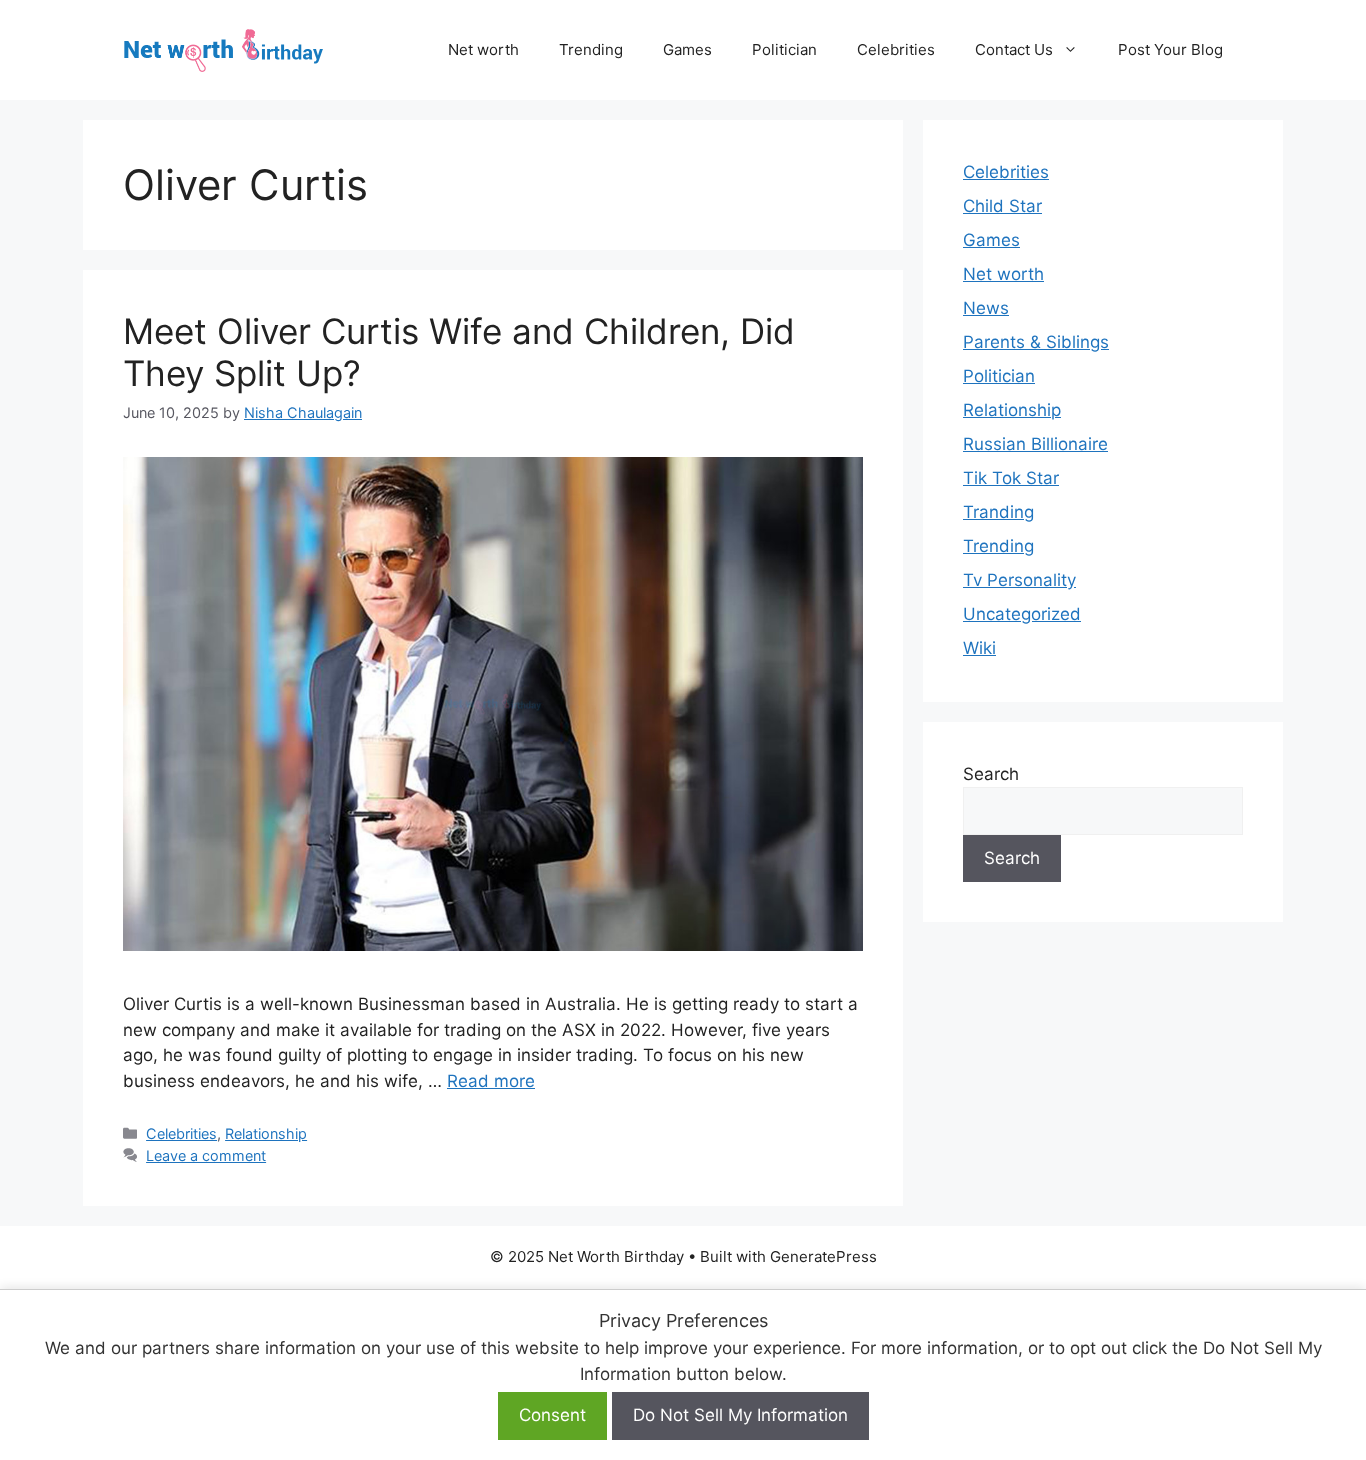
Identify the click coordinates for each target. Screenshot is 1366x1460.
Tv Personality (1019, 580)
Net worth (483, 49)
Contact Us (1014, 49)
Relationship (266, 1133)
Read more (491, 1081)
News (986, 308)
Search (991, 774)
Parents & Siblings (1036, 342)
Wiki (979, 648)
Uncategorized (1022, 614)
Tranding (998, 512)
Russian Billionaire (1035, 444)
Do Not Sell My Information (740, 1415)
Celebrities (896, 49)
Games (687, 49)
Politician (784, 49)
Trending (591, 49)
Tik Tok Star (1011, 478)
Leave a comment (206, 1155)
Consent (552, 1415)
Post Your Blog (1170, 49)
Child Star (1002, 206)
